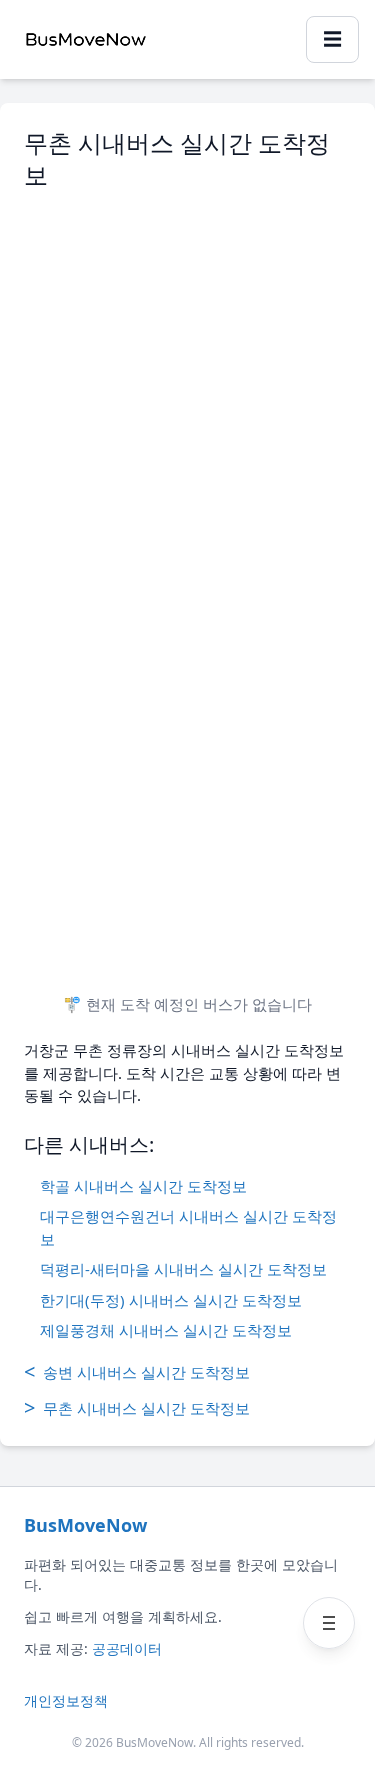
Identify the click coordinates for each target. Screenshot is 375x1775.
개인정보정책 (66, 1700)
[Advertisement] (187, 386)
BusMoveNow (85, 1525)
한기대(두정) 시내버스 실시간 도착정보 (171, 1300)
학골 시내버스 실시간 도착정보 (143, 1186)
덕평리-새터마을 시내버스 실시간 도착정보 (183, 1269)
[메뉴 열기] (329, 1623)
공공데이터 (127, 1648)
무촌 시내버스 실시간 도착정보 (137, 1407)
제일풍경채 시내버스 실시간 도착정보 (166, 1330)
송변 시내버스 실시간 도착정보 (137, 1371)
